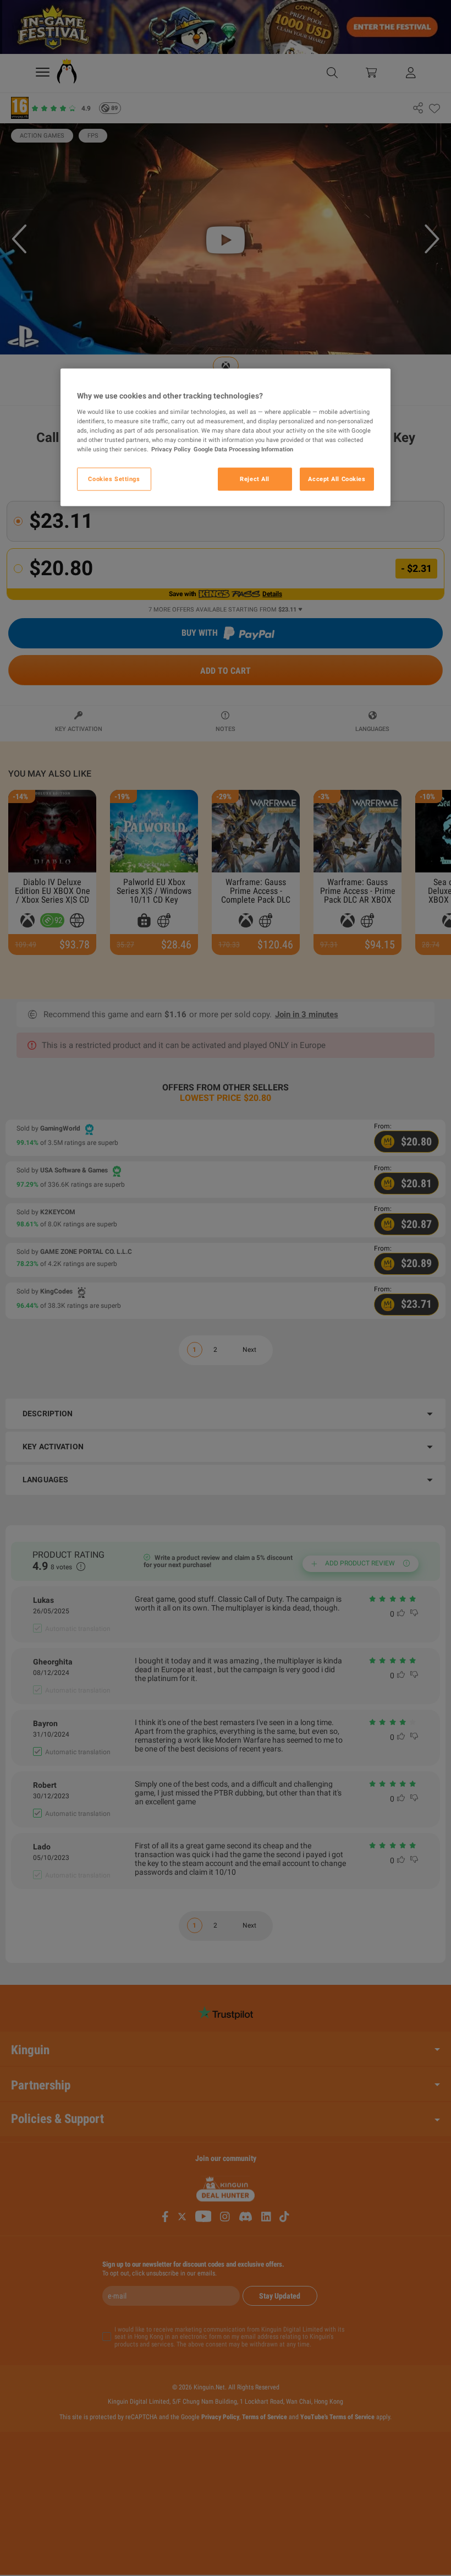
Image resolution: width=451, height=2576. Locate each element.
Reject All (255, 478)
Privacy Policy (171, 449)
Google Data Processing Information (243, 449)
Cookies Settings (114, 478)
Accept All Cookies (337, 478)
